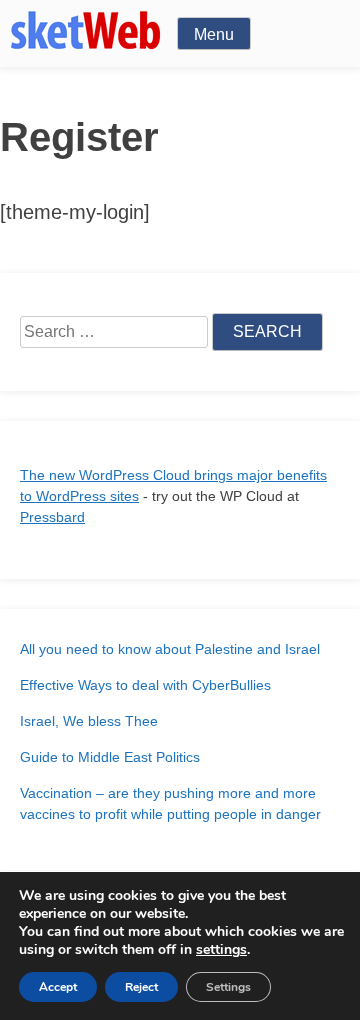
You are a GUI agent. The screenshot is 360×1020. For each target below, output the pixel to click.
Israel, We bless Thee (89, 721)
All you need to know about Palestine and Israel (170, 649)
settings (221, 950)
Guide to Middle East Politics (110, 757)
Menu (214, 34)
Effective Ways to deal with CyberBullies (145, 685)
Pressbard (52, 517)
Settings (228, 987)
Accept (58, 987)
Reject (141, 987)
